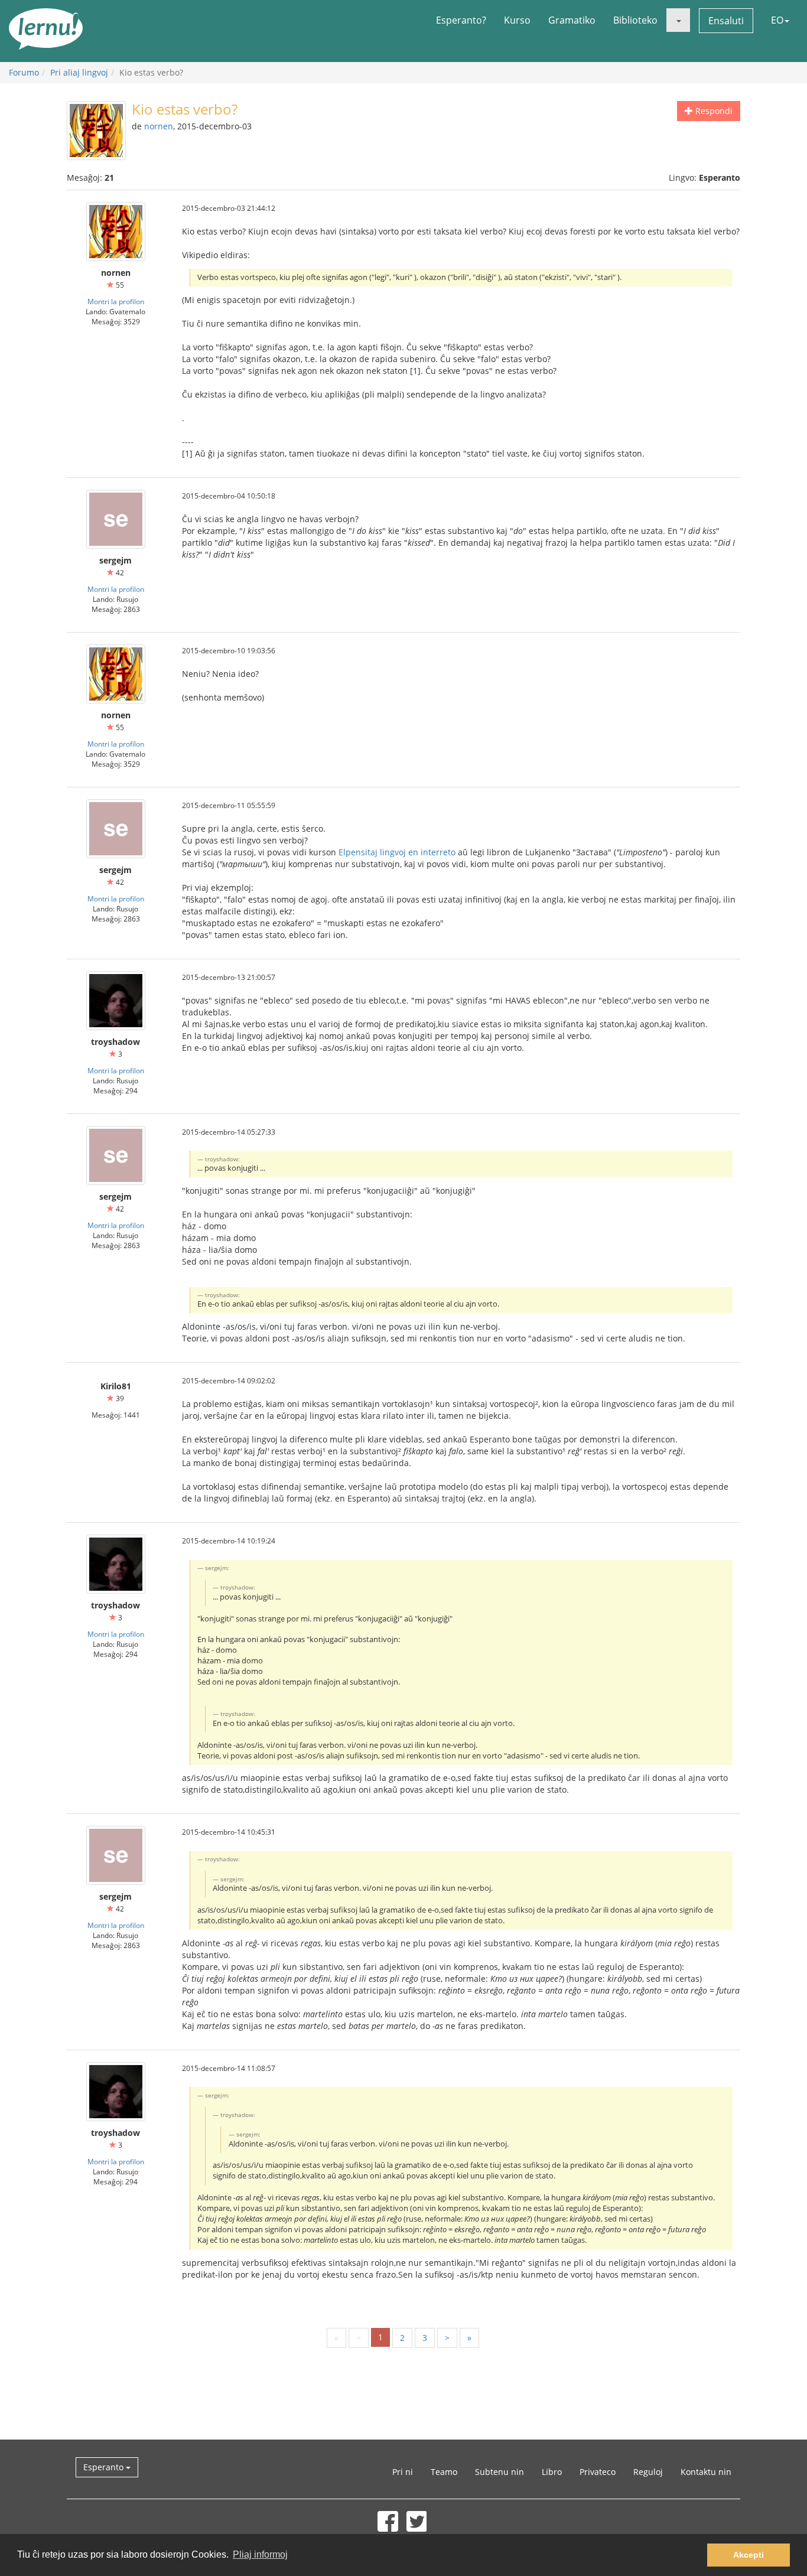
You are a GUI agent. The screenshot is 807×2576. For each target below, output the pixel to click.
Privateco (598, 2472)
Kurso (517, 20)
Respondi (713, 111)
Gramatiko (572, 20)
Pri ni (403, 2472)
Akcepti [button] (749, 2555)
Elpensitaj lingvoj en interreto (397, 852)
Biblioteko (635, 20)
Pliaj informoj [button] (260, 2554)
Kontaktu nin (706, 2472)
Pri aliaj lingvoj (79, 72)
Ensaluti (726, 21)
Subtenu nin (500, 2472)
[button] (678, 20)
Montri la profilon (116, 301)
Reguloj (648, 2472)
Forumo (24, 72)
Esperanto (105, 2467)
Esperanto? (461, 20)
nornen (159, 126)
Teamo (444, 2472)
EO (777, 20)
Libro (552, 2472)
